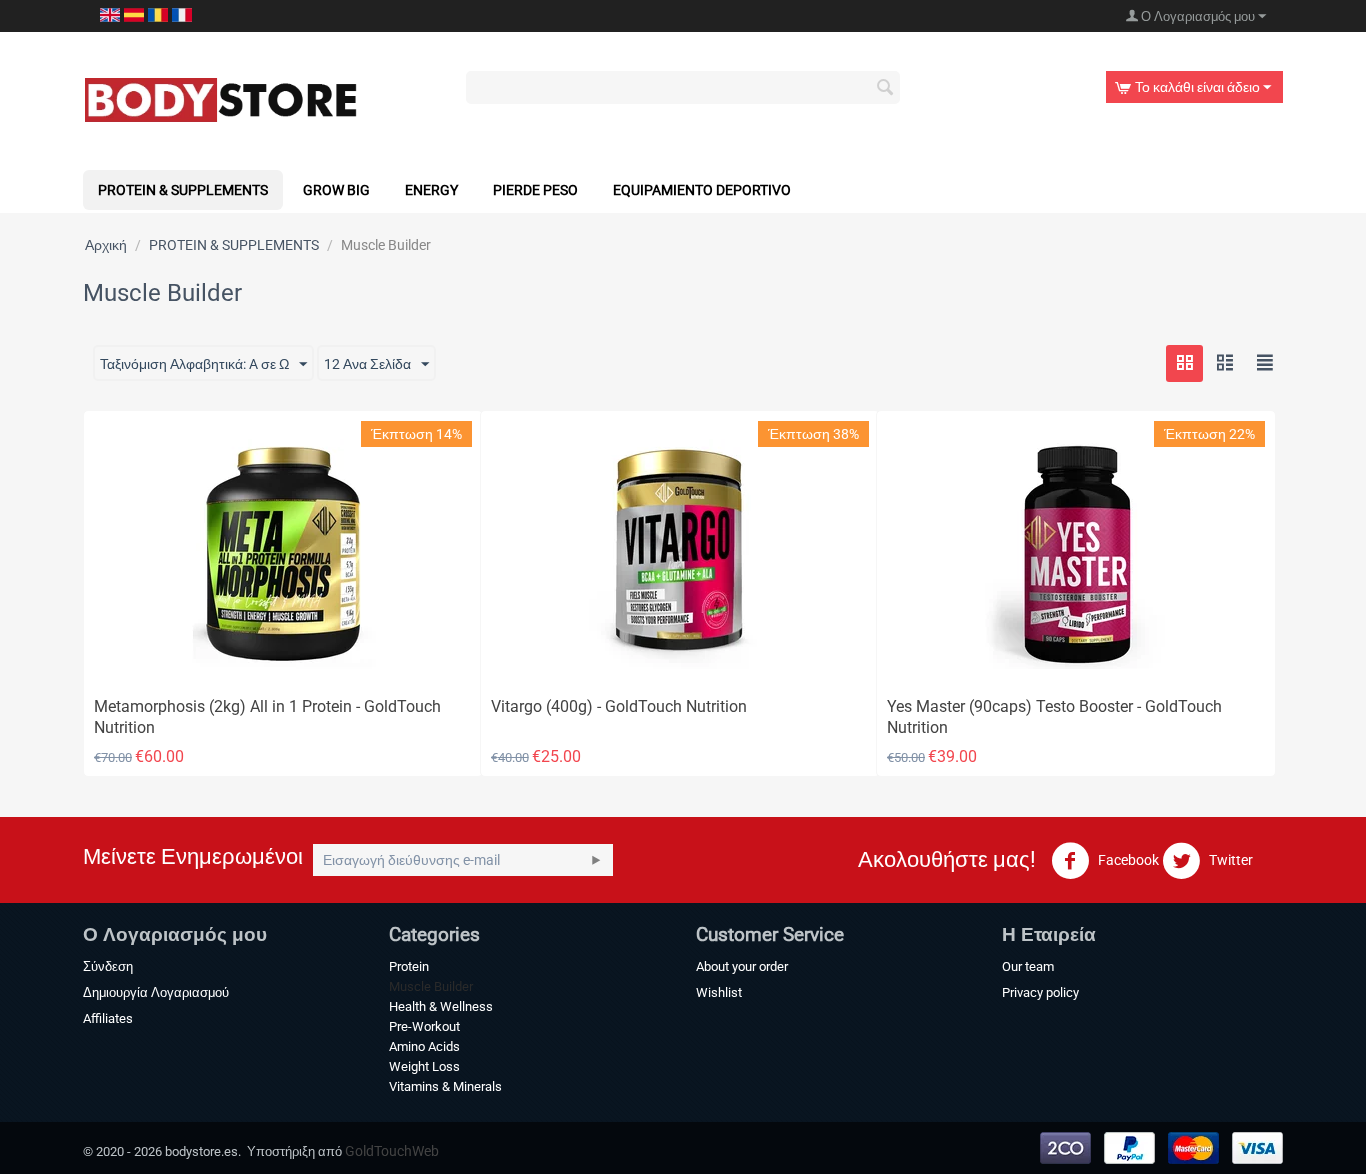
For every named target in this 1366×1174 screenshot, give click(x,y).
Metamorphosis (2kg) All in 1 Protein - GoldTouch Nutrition (267, 717)
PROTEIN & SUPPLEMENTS (183, 190)
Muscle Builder (431, 986)
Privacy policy (1040, 992)
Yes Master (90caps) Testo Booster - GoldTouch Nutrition (1054, 717)
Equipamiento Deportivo (702, 190)
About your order (742, 966)
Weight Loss (424, 1066)
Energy (431, 190)
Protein (409, 966)
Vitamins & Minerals (445, 1086)
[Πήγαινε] (596, 860)
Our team (1028, 966)
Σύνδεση (108, 966)
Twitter (1229, 860)
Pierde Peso (535, 190)
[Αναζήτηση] (885, 89)
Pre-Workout (424, 1026)
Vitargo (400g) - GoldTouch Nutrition (619, 706)
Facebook (1127, 860)
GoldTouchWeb (392, 1151)
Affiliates (108, 1018)
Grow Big (336, 190)
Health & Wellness (441, 1006)
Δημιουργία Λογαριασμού (156, 992)
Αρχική (106, 245)
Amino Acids (424, 1046)
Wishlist (719, 992)
